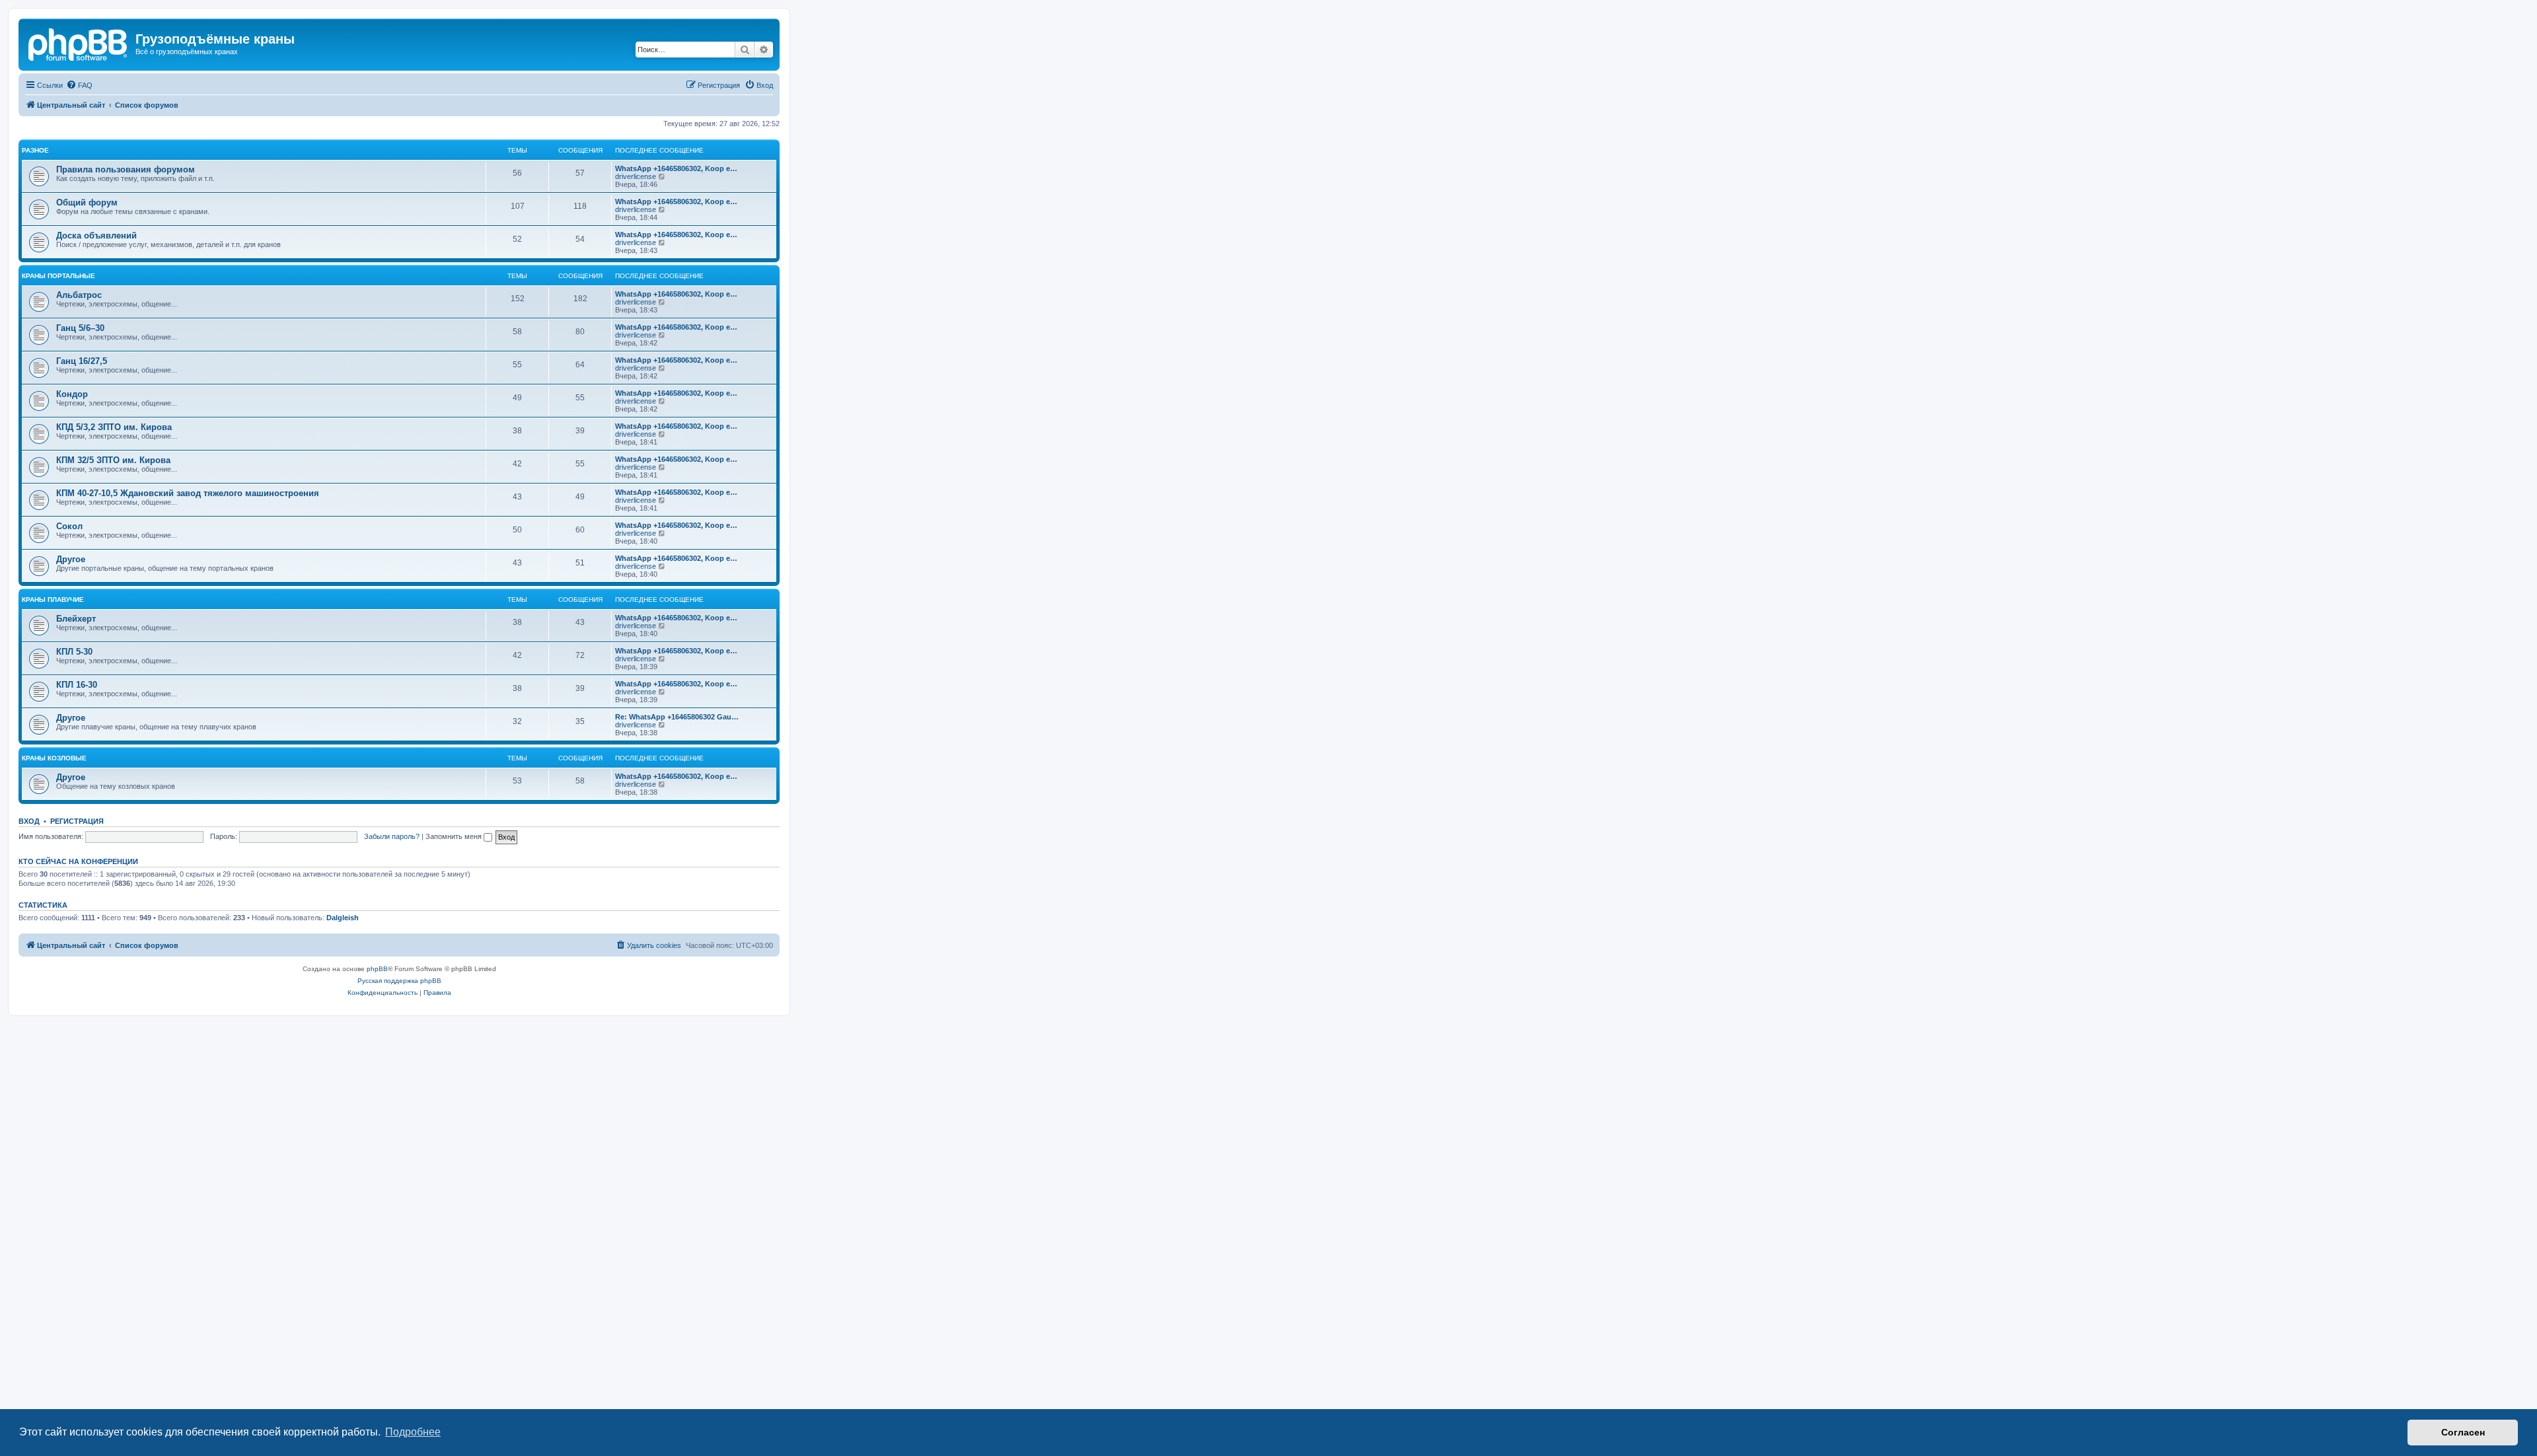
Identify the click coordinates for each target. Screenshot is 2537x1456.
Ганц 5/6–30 (80, 328)
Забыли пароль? (392, 836)
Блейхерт (76, 619)
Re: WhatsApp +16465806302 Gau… (677, 717)
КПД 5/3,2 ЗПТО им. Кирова (114, 427)
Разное (35, 150)
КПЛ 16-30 (77, 685)
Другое (71, 559)
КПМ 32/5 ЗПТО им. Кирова (113, 460)
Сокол (69, 526)
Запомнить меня (455, 836)
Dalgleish (343, 918)
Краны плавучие (53, 600)
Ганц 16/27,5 (82, 361)
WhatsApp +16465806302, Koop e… (676, 168)
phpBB (377, 969)
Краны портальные (58, 276)
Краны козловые (54, 758)
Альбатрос (79, 295)
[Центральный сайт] (79, 43)
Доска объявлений (96, 236)
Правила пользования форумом (126, 169)
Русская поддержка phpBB (399, 981)
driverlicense (636, 176)
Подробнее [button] (413, 1432)
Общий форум (87, 202)
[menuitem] (79, 85)
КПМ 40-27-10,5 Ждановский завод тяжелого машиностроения (188, 493)
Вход (29, 821)
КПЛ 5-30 (74, 652)
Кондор (72, 394)
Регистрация (77, 821)
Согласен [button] (2463, 1432)
